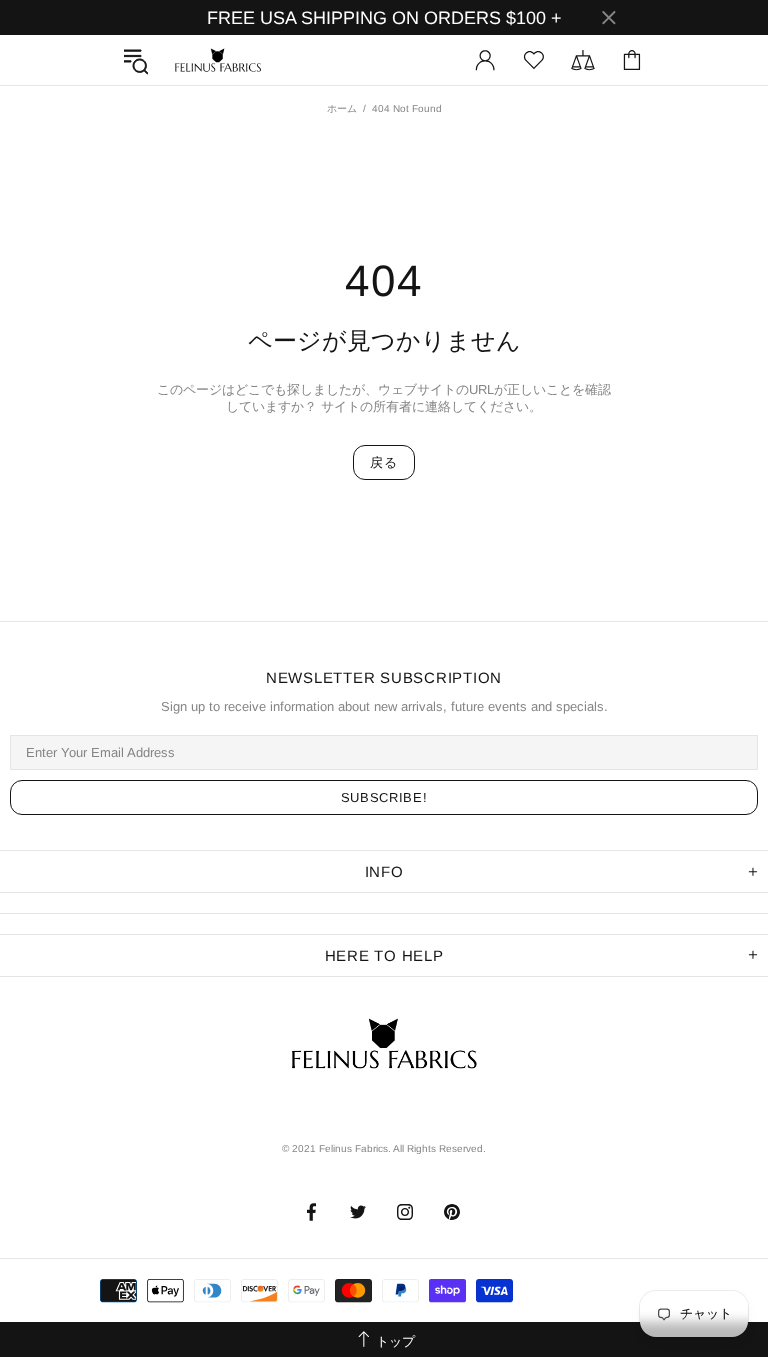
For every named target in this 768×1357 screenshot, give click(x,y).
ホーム (342, 108)
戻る (383, 462)
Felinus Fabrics (218, 60)
